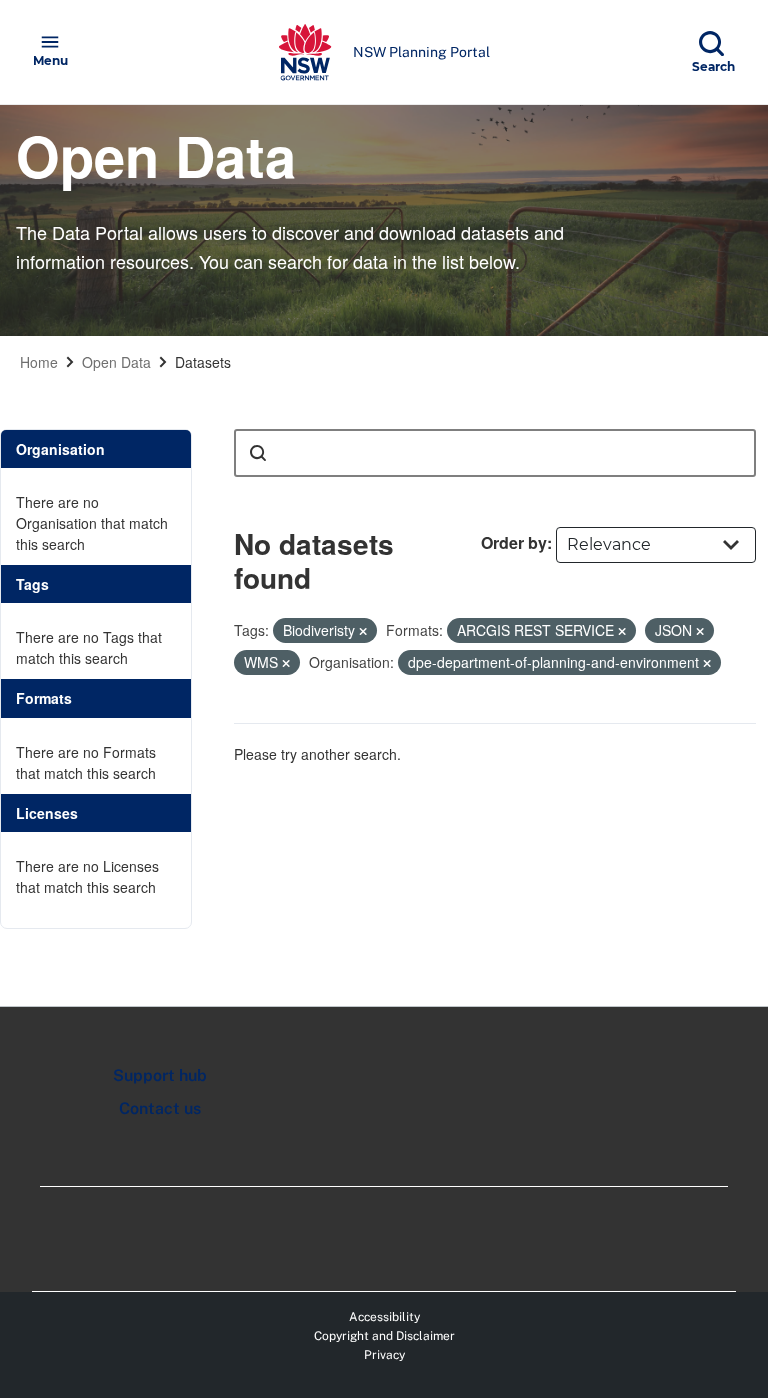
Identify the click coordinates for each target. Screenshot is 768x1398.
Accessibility (384, 1317)
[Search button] (258, 453)
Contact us (160, 1108)
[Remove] (363, 631)
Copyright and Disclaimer (384, 1336)
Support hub (160, 1075)
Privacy (384, 1355)
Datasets (203, 362)
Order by (514, 542)
